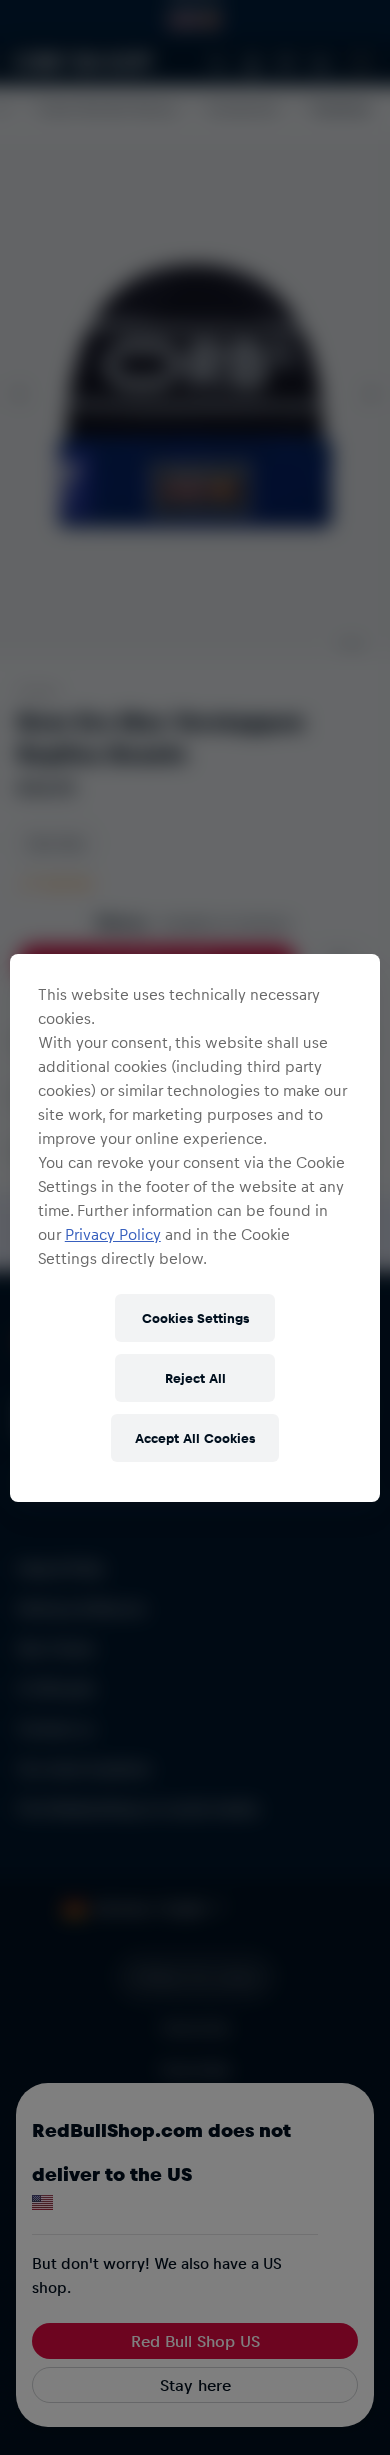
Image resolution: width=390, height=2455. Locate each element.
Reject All (195, 1377)
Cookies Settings (195, 1317)
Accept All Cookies (195, 1437)
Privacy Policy (113, 1234)
